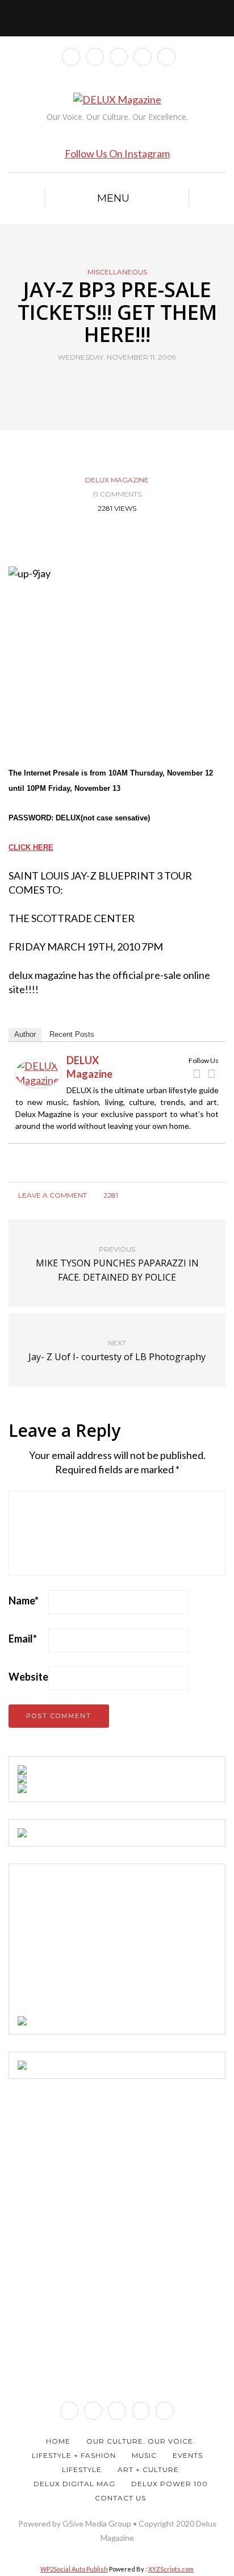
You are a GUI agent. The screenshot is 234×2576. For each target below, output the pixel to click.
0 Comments (117, 494)
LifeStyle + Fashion (74, 2455)
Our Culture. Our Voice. (141, 2441)
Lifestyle (82, 2469)
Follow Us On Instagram (117, 153)
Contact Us (120, 2498)
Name (24, 1600)
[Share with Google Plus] (124, 384)
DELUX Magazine (117, 480)
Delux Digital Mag (74, 2484)
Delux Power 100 (170, 2484)
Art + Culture (148, 2469)
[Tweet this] (110, 384)
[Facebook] (197, 1074)
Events (188, 2455)
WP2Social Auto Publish (74, 2569)
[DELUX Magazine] (38, 1072)
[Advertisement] (103, 1944)
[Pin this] (138, 384)
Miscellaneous (117, 272)
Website (28, 1677)
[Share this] (96, 384)
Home (58, 2441)
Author (25, 1034)
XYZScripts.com (171, 2569)
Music (144, 2455)
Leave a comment (52, 1195)
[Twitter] (211, 1074)
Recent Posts (72, 1034)
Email (23, 1639)
